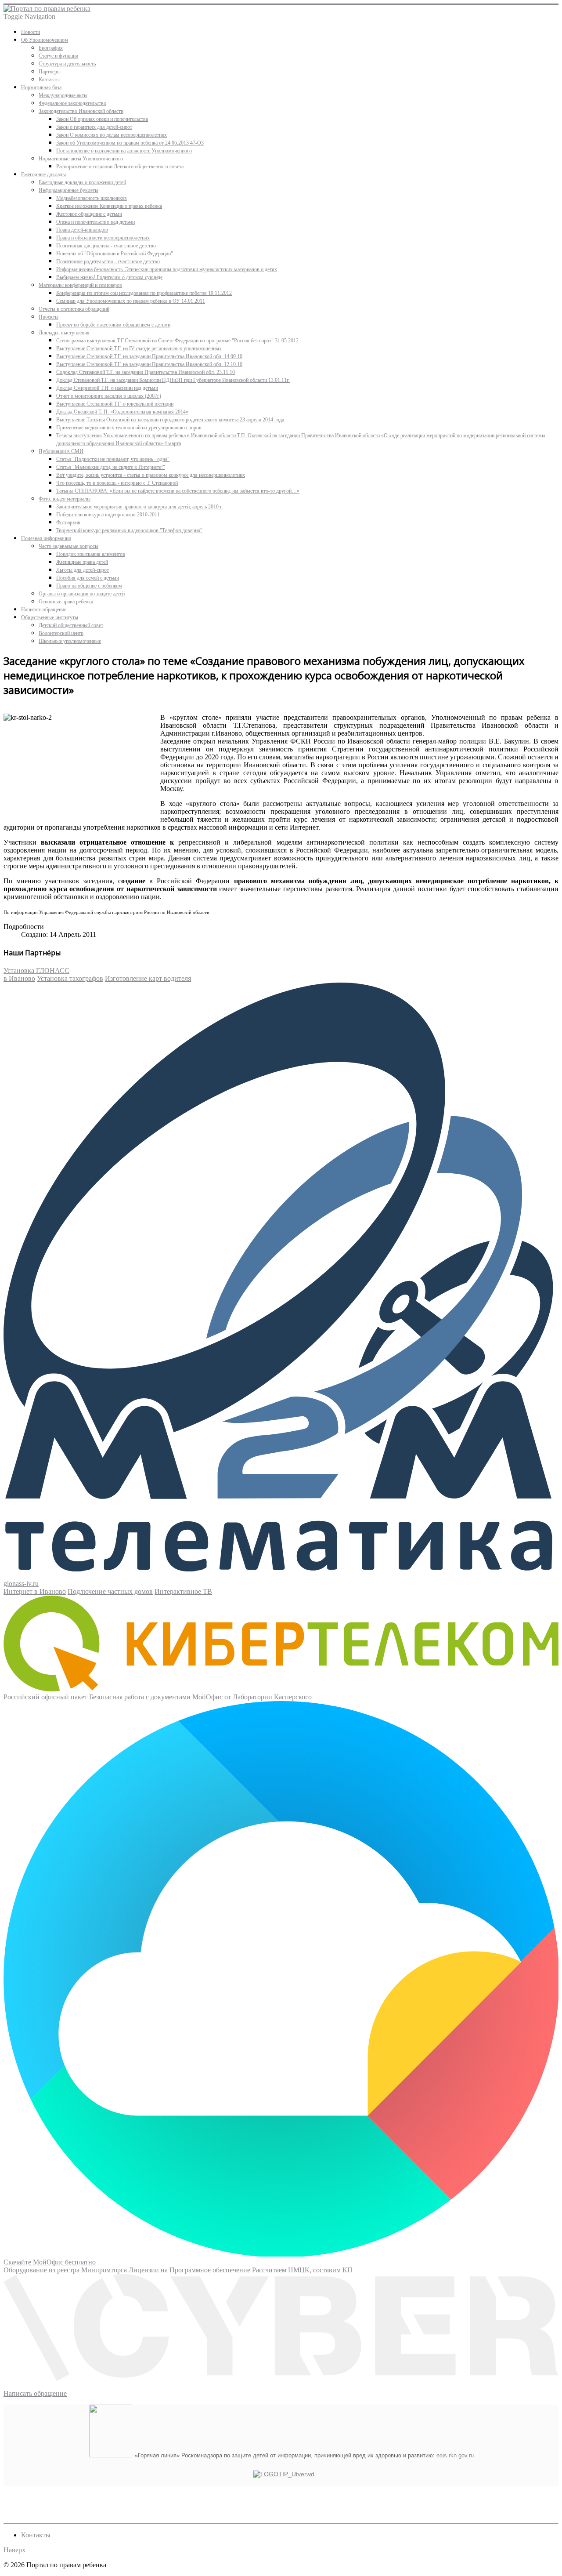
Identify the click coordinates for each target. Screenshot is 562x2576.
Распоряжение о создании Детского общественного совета (120, 167)
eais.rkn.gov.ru (455, 2455)
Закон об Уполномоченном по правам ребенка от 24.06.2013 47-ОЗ (130, 143)
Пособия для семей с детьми (88, 578)
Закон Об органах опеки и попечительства (102, 119)
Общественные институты (50, 617)
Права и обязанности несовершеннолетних (103, 238)
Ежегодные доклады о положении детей (82, 182)
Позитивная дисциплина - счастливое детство (106, 246)
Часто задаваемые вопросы (68, 546)
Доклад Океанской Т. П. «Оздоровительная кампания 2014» (122, 412)
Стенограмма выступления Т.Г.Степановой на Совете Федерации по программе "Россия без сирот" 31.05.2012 (177, 341)
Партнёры (50, 72)
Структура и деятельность (67, 64)
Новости (31, 32)
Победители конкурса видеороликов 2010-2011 (108, 515)
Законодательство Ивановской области (81, 111)
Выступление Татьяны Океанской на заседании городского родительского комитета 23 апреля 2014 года (170, 420)
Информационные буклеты (68, 190)
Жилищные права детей (82, 562)
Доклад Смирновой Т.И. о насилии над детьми (107, 388)
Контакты (49, 80)
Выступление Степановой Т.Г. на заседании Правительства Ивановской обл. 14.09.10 (149, 356)
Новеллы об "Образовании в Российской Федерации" (115, 254)
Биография (51, 48)
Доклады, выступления (64, 333)
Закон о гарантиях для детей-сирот (94, 127)
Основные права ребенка (66, 602)
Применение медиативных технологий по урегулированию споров (129, 428)
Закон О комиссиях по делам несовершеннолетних (112, 135)
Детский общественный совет (71, 625)
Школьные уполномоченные (70, 641)
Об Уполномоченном (45, 40)
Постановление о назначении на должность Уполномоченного (124, 151)
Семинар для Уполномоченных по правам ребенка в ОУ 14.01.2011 (131, 301)
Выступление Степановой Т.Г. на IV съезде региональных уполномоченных (139, 348)
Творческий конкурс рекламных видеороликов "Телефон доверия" (129, 530)
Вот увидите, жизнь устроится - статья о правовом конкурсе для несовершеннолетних (151, 475)
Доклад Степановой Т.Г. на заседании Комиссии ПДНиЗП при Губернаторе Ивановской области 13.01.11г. (173, 380)
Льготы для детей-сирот (83, 570)
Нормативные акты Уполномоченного (81, 159)
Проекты (49, 317)
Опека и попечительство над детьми (95, 222)
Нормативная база (41, 87)
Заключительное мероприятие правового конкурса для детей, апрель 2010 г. (140, 507)
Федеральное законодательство (72, 103)
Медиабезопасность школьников (92, 198)
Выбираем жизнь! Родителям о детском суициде (109, 277)
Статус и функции (58, 56)
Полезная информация (46, 538)
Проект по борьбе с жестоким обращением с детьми (113, 325)
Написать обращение (44, 610)
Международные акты (63, 95)
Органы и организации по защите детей (82, 594)
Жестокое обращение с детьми (89, 214)
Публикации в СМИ (61, 451)
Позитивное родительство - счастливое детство (108, 261)
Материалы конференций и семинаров (80, 285)
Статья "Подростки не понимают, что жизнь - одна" (113, 459)
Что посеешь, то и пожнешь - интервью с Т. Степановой (117, 483)
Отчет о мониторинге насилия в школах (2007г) (109, 396)
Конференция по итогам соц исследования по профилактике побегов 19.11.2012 (144, 293)
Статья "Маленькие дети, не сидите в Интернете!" (111, 467)
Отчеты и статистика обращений (74, 309)
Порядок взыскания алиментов (91, 554)
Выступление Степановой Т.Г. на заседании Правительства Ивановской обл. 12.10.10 (149, 364)
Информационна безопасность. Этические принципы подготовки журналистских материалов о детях (167, 269)
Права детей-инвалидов (82, 230)
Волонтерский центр (61, 633)
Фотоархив (68, 522)
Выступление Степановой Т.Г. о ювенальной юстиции (115, 404)
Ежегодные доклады (43, 174)
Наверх (14, 2550)
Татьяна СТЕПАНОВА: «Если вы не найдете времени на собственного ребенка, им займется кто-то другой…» (178, 491)
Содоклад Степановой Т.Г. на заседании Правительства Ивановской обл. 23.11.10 (146, 372)
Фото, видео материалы (65, 499)
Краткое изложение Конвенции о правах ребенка (109, 206)
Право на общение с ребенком (89, 586)
